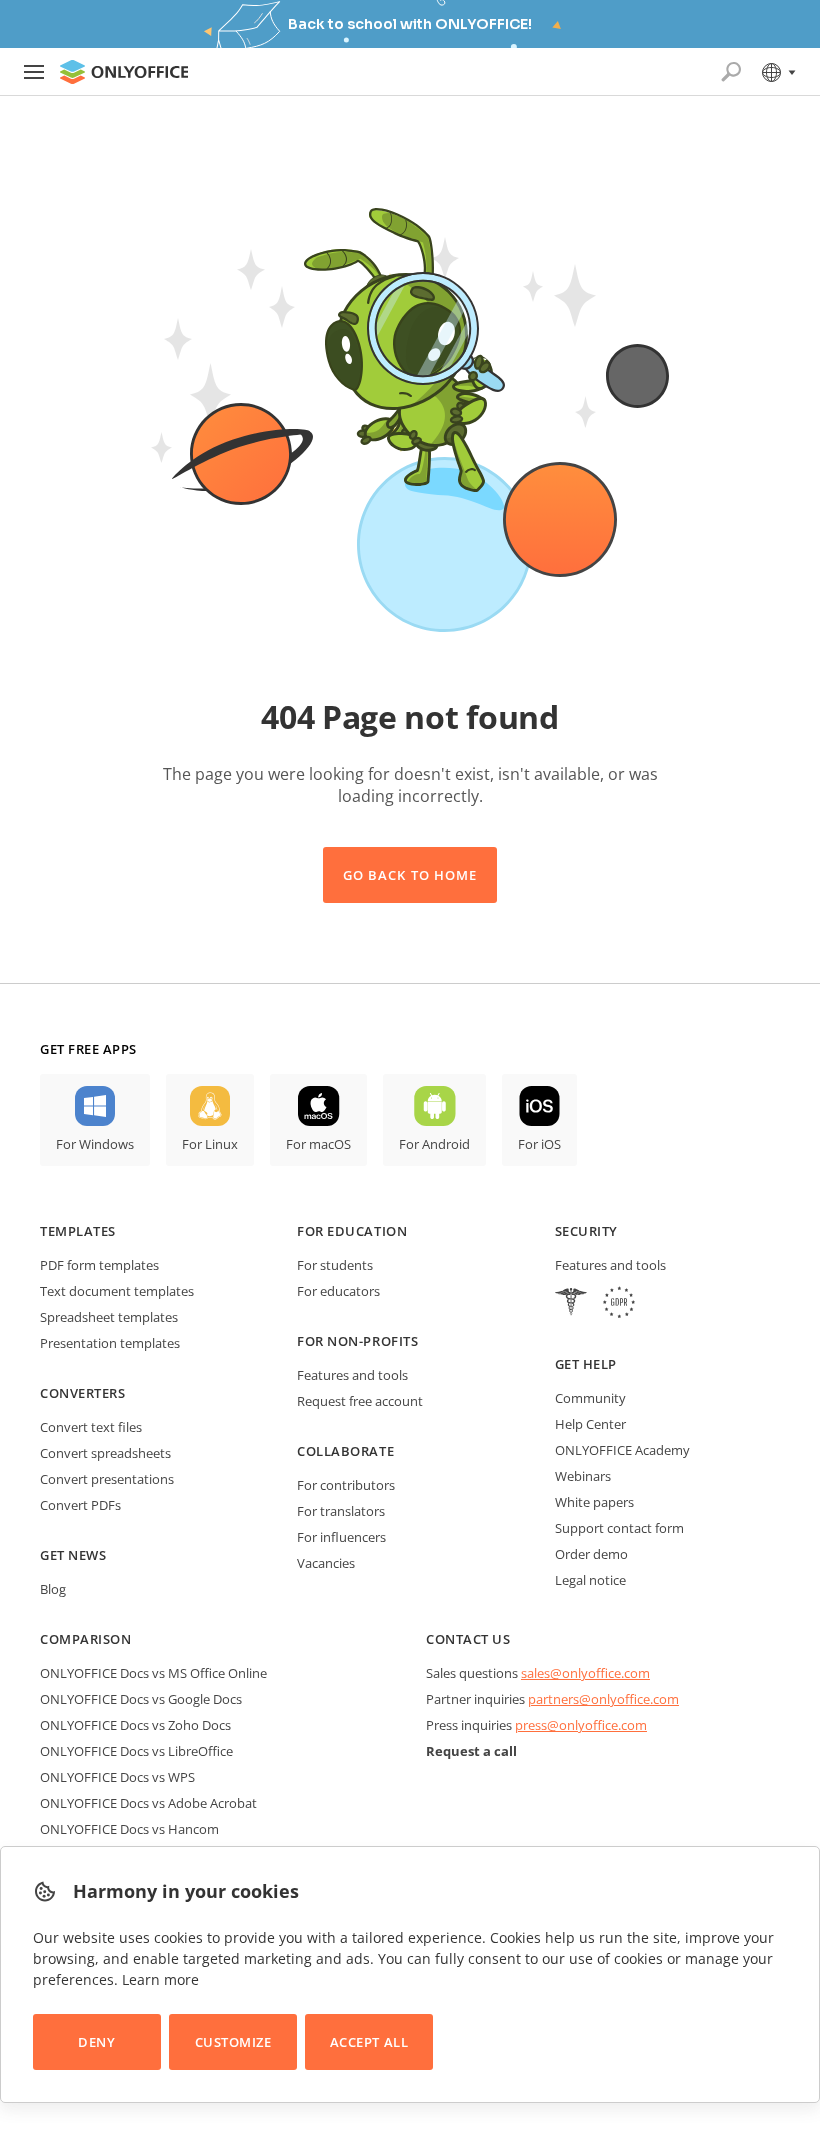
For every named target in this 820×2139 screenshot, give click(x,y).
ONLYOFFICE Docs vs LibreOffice (136, 1751)
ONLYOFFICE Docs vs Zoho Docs (135, 1725)
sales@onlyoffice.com (585, 1673)
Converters (82, 1393)
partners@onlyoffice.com (603, 1699)
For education (352, 1231)
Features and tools (352, 1375)
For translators (341, 1511)
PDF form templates (99, 1265)
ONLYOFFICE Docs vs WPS (117, 1777)
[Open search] (731, 72)
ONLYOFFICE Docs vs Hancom (129, 1829)
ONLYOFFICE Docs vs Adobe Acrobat (148, 1803)
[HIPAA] (571, 1304)
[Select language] (777, 72)
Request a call (471, 1751)
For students (335, 1265)
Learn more (160, 1979)
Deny (96, 2042)
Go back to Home (410, 875)
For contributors (346, 1485)
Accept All (369, 2042)
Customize (233, 2042)
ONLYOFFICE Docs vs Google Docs (141, 1699)
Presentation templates (110, 1343)
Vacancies (326, 1563)
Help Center (590, 1424)
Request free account (360, 1401)
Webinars (583, 1476)
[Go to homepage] (124, 72)
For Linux (210, 1144)
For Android (434, 1144)
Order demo (591, 1554)
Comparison (85, 1639)
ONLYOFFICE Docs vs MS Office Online (153, 1673)
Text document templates (117, 1291)
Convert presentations (107, 1479)
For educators (338, 1291)
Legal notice (590, 1580)
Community (590, 1398)
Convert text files (91, 1427)
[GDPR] (619, 1304)
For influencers (341, 1537)
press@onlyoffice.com (581, 1725)
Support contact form (619, 1528)
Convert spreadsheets (105, 1453)
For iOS (539, 1144)
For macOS (318, 1144)
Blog (53, 1589)
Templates (78, 1231)
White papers (594, 1502)
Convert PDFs (80, 1505)
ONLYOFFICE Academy (622, 1450)
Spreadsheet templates (109, 1317)
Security (586, 1231)
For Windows (95, 1144)
